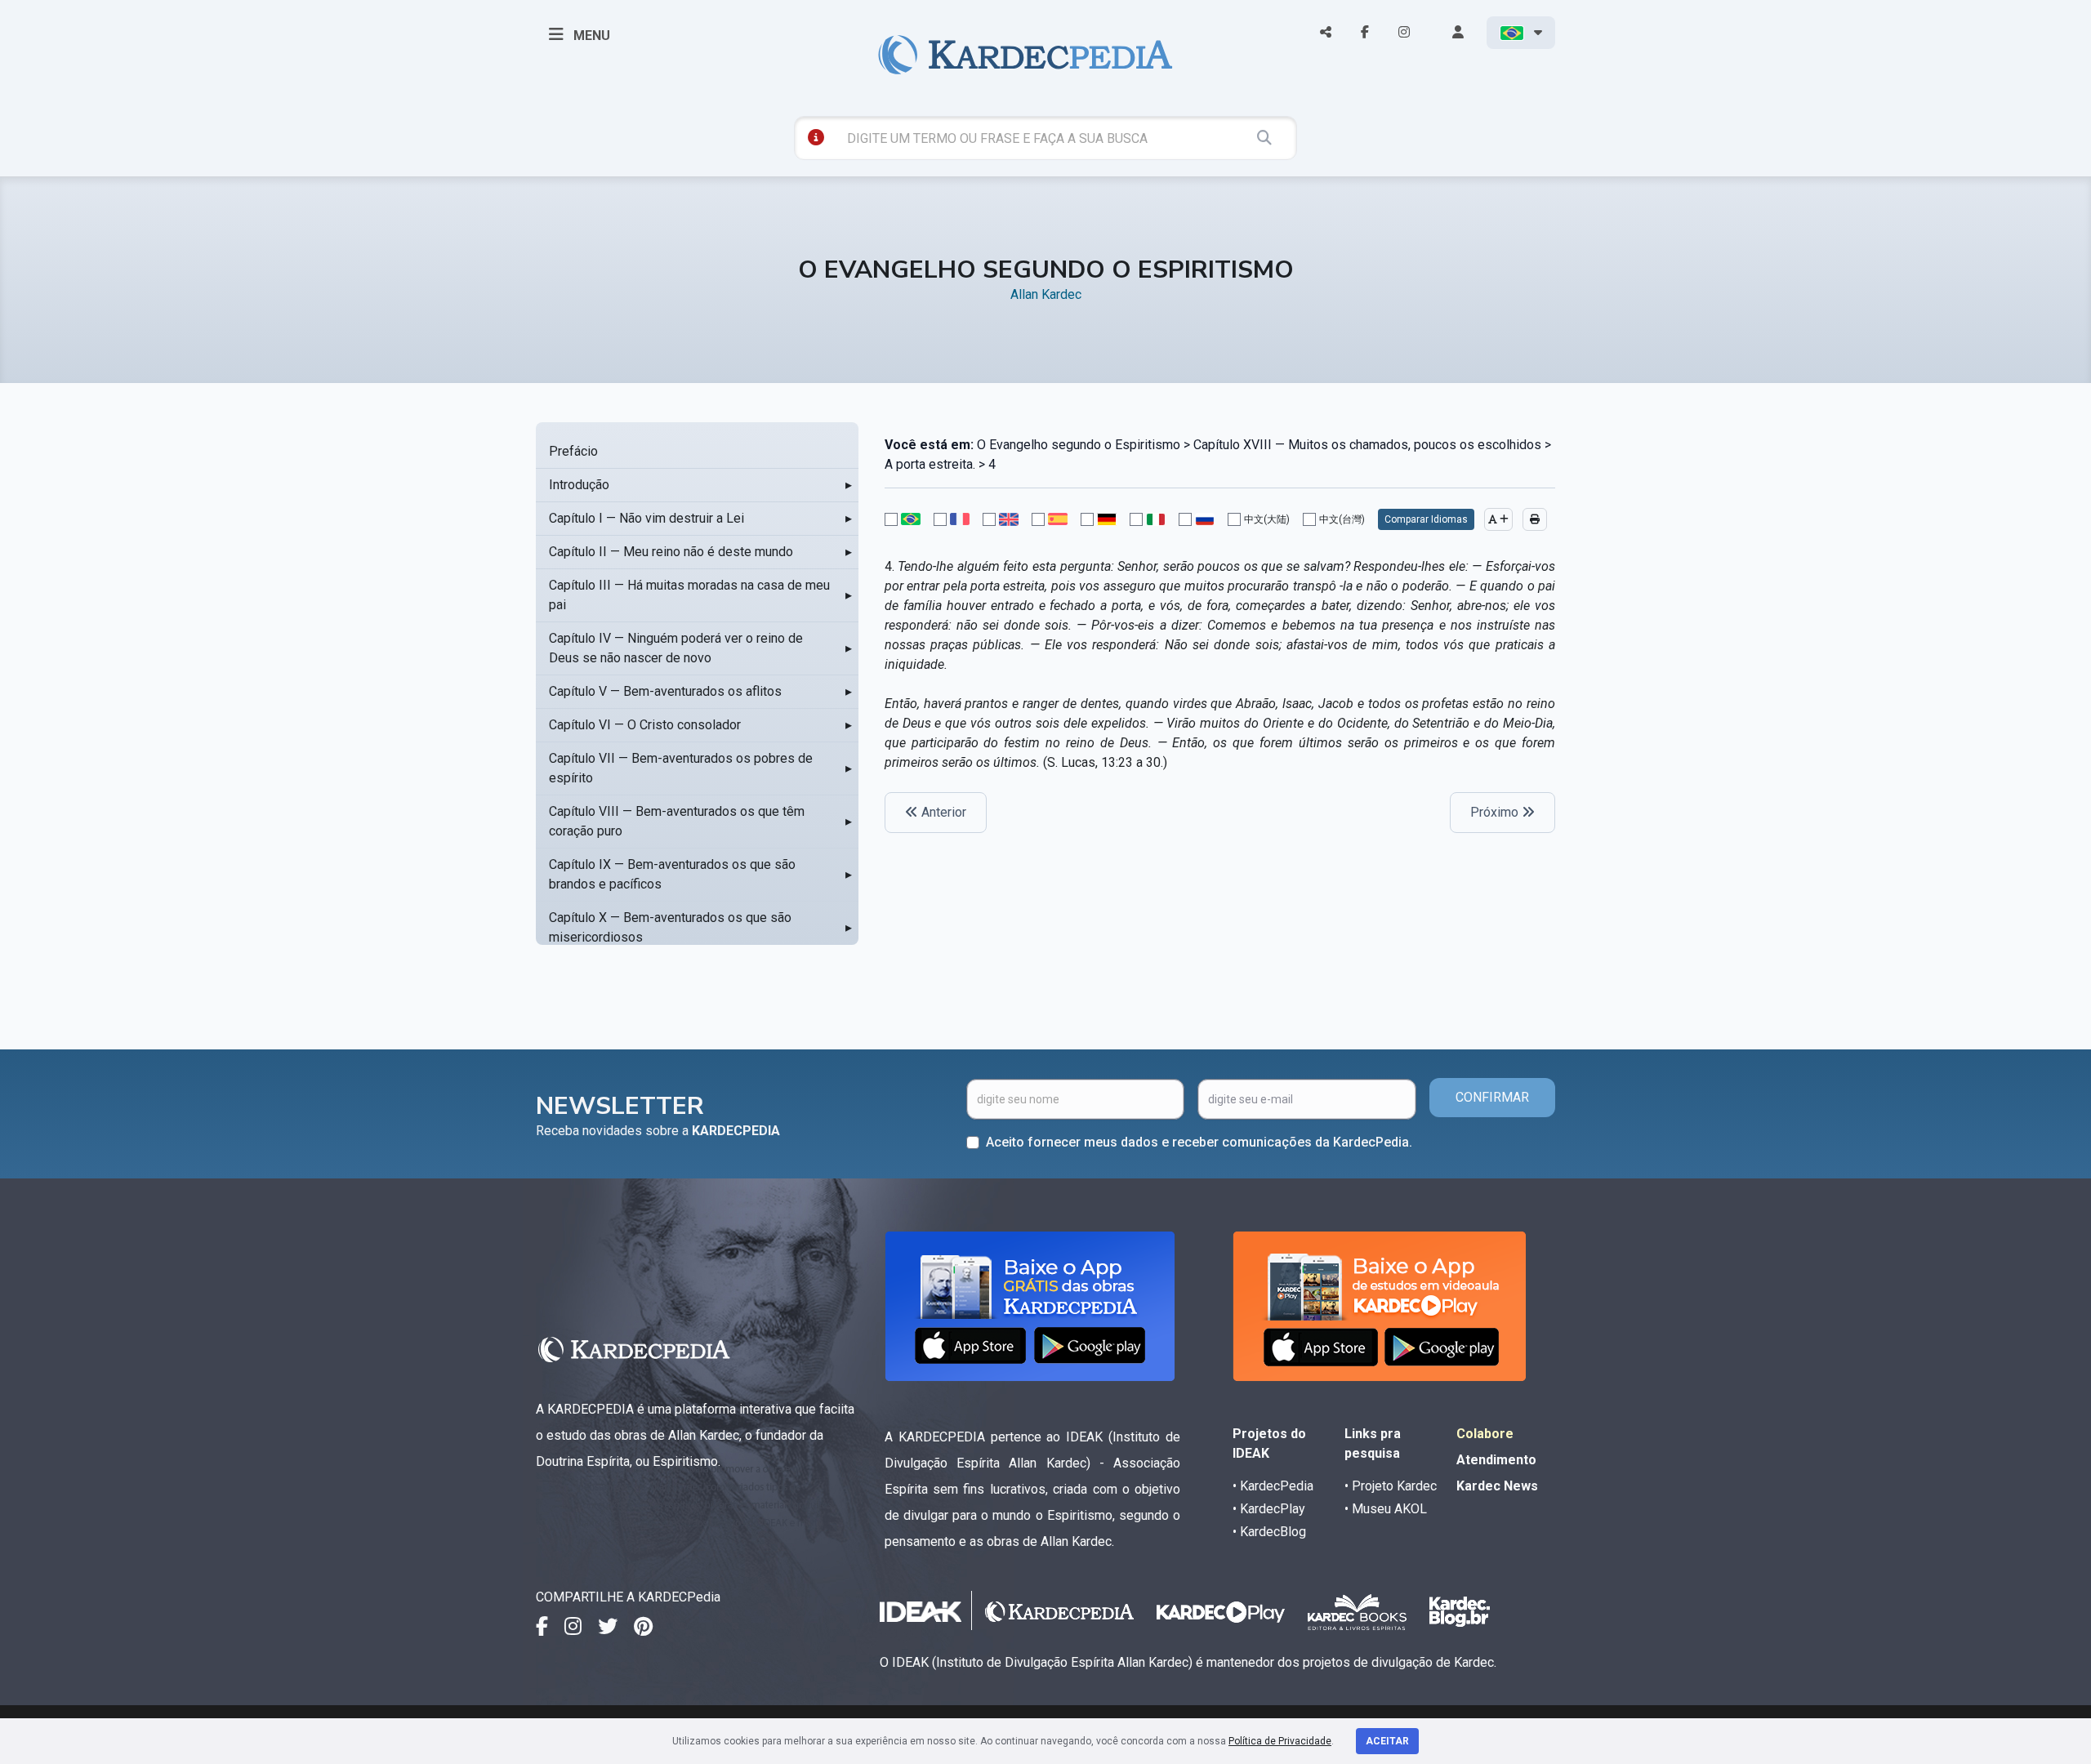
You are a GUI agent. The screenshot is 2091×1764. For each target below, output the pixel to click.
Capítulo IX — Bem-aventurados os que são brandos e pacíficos (672, 874)
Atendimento (1496, 1460)
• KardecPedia (1273, 1486)
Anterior (942, 812)
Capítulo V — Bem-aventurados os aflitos (665, 691)
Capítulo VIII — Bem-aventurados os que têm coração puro (677, 821)
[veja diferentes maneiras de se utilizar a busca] (816, 137)
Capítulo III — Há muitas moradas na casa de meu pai (689, 595)
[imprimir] (1535, 519)
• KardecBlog (1269, 1532)
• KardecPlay (1269, 1509)
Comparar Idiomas (1426, 519)
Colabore (1485, 1434)
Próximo (1496, 812)
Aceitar (1387, 1741)
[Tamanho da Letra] (1498, 519)
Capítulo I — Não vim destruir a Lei (646, 518)
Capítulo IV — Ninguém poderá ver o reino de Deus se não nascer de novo (676, 648)
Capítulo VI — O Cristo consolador (645, 725)
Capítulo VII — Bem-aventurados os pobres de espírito (681, 768)
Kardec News (1497, 1486)
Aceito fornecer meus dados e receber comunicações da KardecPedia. (1199, 1142)
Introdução (579, 485)
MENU (590, 36)
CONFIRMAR (1492, 1097)
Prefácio (573, 451)
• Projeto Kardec (1391, 1486)
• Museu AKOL (1386, 1509)
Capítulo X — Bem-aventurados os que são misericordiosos (670, 927)
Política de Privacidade (1280, 1741)
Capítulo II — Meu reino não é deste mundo (671, 552)
